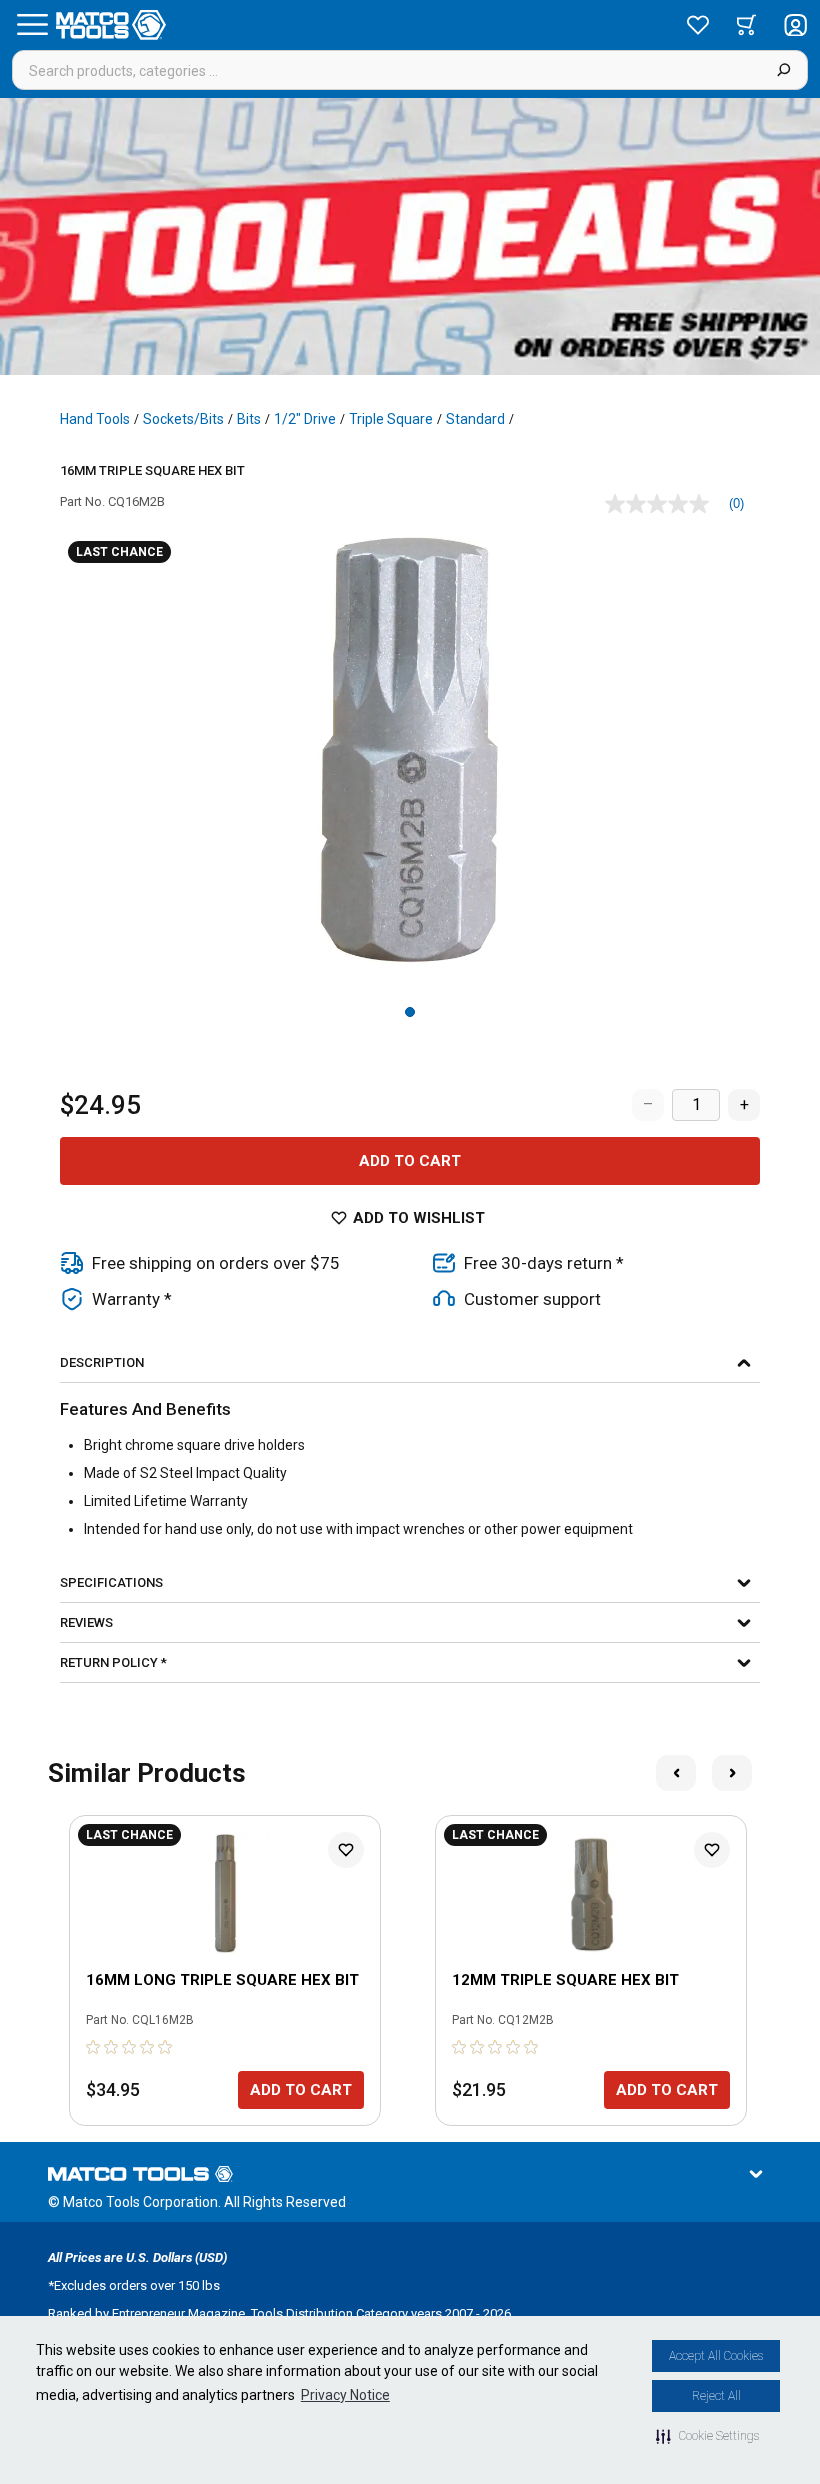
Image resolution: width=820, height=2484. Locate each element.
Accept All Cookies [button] (716, 2356)
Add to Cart (410, 1161)
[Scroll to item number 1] (410, 1012)
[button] (707, 2436)
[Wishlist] (698, 25)
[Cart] (746, 25)
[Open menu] (32, 25)
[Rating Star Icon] (94, 2047)
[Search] (783, 70)
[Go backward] (676, 1773)
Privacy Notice (345, 2395)
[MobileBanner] (410, 236)
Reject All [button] (716, 2396)
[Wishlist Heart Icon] (346, 1850)
